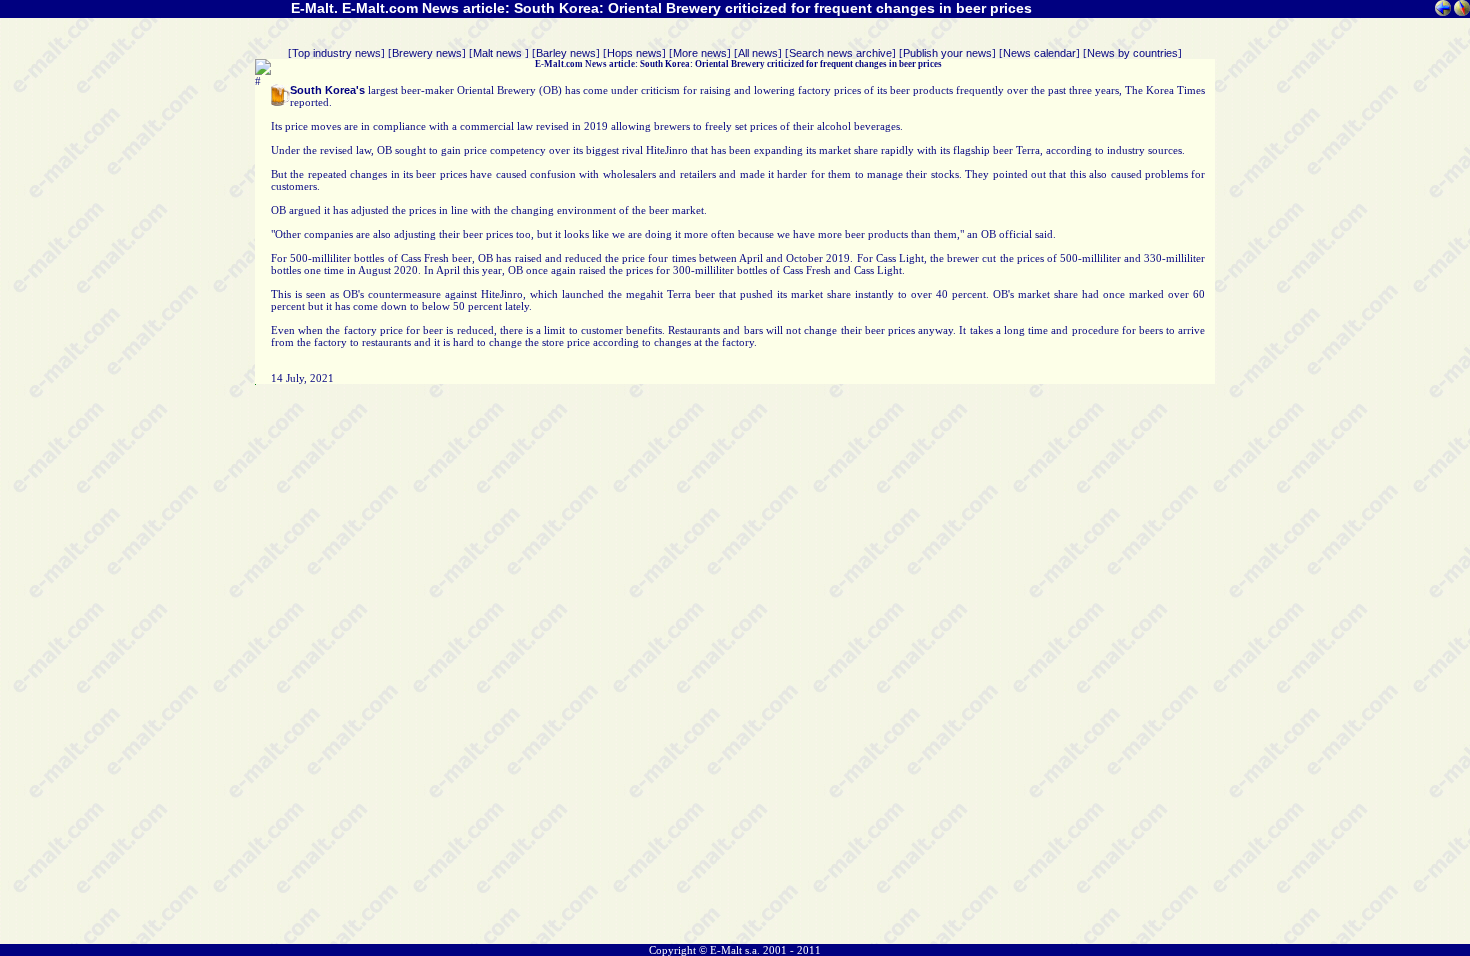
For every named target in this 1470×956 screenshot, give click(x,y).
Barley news (566, 53)
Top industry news (336, 53)
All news (758, 53)
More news (700, 53)
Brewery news (427, 53)
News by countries (1132, 53)
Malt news (499, 53)
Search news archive (840, 53)
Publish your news (947, 53)
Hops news (634, 53)
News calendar (1039, 53)
